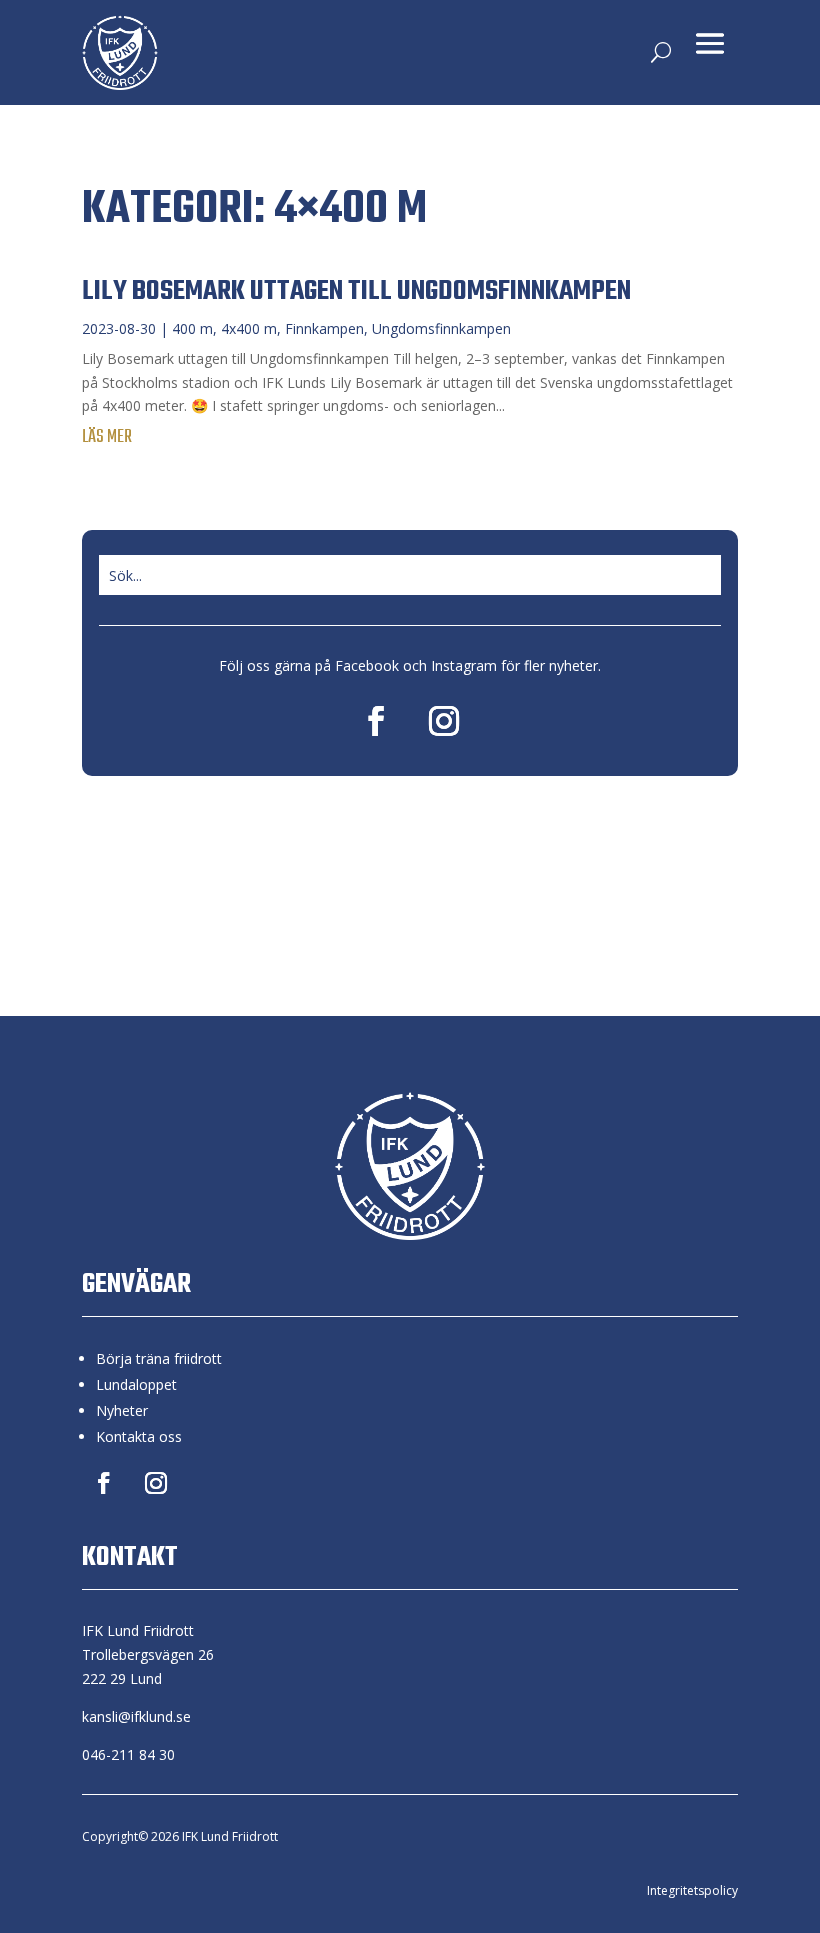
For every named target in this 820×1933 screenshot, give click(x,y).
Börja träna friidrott (159, 1358)
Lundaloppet (136, 1384)
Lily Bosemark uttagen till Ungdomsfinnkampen (356, 291)
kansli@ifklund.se (136, 1716)
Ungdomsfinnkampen (441, 328)
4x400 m (249, 328)
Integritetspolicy (692, 1890)
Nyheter (122, 1410)
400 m (192, 328)
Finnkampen (324, 328)
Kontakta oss (139, 1436)
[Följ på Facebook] (376, 721)
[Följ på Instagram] (444, 721)
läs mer (107, 437)
